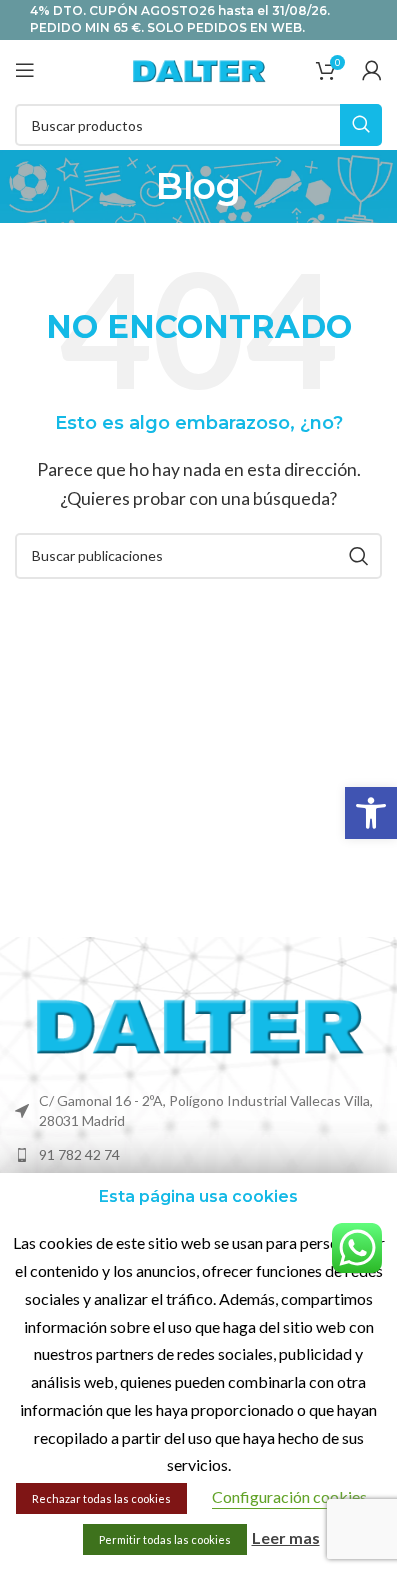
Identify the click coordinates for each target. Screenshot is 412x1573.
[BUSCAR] (361, 125)
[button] (371, 813)
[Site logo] (199, 67)
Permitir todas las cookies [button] (165, 1539)
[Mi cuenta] (372, 70)
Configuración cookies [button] (289, 1496)
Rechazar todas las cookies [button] (101, 1498)
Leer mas (286, 1537)
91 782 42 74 (79, 1154)
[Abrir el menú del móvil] (25, 70)
